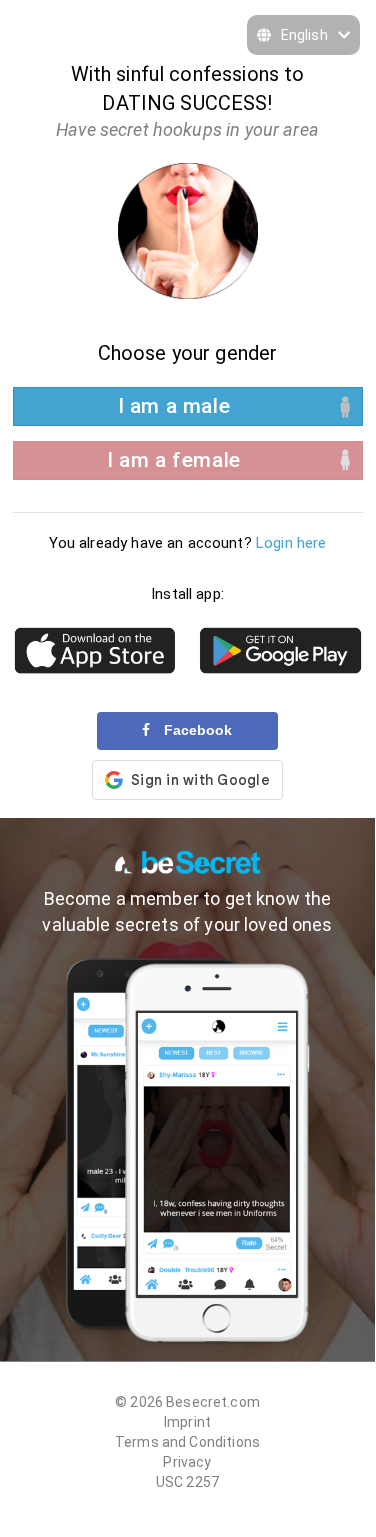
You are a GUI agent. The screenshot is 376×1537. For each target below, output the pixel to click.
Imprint (187, 1422)
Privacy (187, 1462)
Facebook (196, 730)
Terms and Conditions (187, 1442)
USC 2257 (187, 1482)
